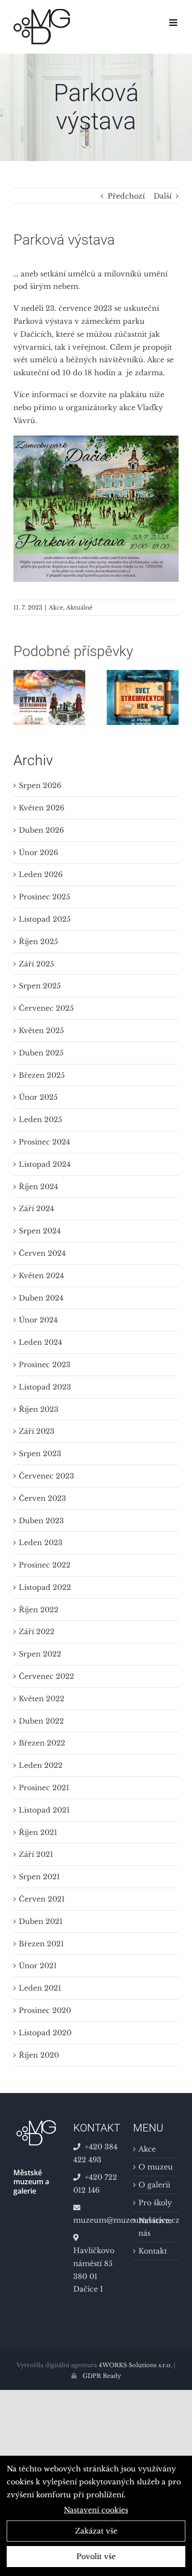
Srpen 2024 (40, 1231)
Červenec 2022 (46, 1676)
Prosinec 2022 (45, 1565)
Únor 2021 (38, 1966)
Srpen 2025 (40, 986)
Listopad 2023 (45, 1387)
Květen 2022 (42, 1699)
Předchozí (126, 196)
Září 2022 (37, 1631)
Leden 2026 (41, 874)
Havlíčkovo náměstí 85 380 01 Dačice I (94, 2270)
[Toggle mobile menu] (174, 23)
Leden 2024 (40, 1342)
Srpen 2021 (39, 1877)
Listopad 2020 (45, 2033)
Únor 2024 (38, 1320)
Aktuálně (79, 608)
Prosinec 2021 (44, 1788)
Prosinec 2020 (45, 2010)
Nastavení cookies (96, 2510)
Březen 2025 (42, 1075)
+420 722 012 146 (95, 2184)
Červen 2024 (42, 1253)
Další (163, 196)
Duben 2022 (41, 1721)
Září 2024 (36, 1208)
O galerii (154, 2185)
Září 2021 (36, 1854)
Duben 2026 (41, 830)
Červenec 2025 (46, 1008)
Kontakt (153, 2251)
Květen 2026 (42, 808)
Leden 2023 (41, 1542)
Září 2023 (37, 1431)
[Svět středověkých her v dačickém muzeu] (143, 674)
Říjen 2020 (39, 2055)
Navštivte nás (155, 2227)
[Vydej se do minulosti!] (49, 674)
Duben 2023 (41, 1521)
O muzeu (156, 2167)
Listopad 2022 (45, 1587)
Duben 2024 (41, 1298)
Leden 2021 (40, 1988)
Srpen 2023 (40, 1453)
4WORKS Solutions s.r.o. (135, 2365)
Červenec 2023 (46, 1476)
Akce (56, 608)
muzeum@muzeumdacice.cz (96, 2220)
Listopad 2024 (45, 1164)
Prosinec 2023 (45, 1364)
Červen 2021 (42, 1899)
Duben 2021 (41, 1921)
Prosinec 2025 (44, 897)
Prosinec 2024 (44, 1142)
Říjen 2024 (38, 1186)
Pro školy (155, 2203)
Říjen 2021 (38, 1832)
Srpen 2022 (40, 1654)
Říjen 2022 (39, 1610)
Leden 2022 (41, 1765)
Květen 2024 (41, 1275)
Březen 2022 (42, 1743)
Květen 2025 (41, 1030)
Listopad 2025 (45, 919)
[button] (20, 697)
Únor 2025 (38, 1097)
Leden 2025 (40, 1119)
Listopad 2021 (44, 1810)
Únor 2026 (38, 852)
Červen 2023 (42, 1498)
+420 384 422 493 (95, 2153)
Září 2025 (36, 964)
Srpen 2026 (40, 785)
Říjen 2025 (38, 941)
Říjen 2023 (39, 1409)
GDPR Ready (101, 2376)
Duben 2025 (41, 1053)
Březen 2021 (41, 1944)
